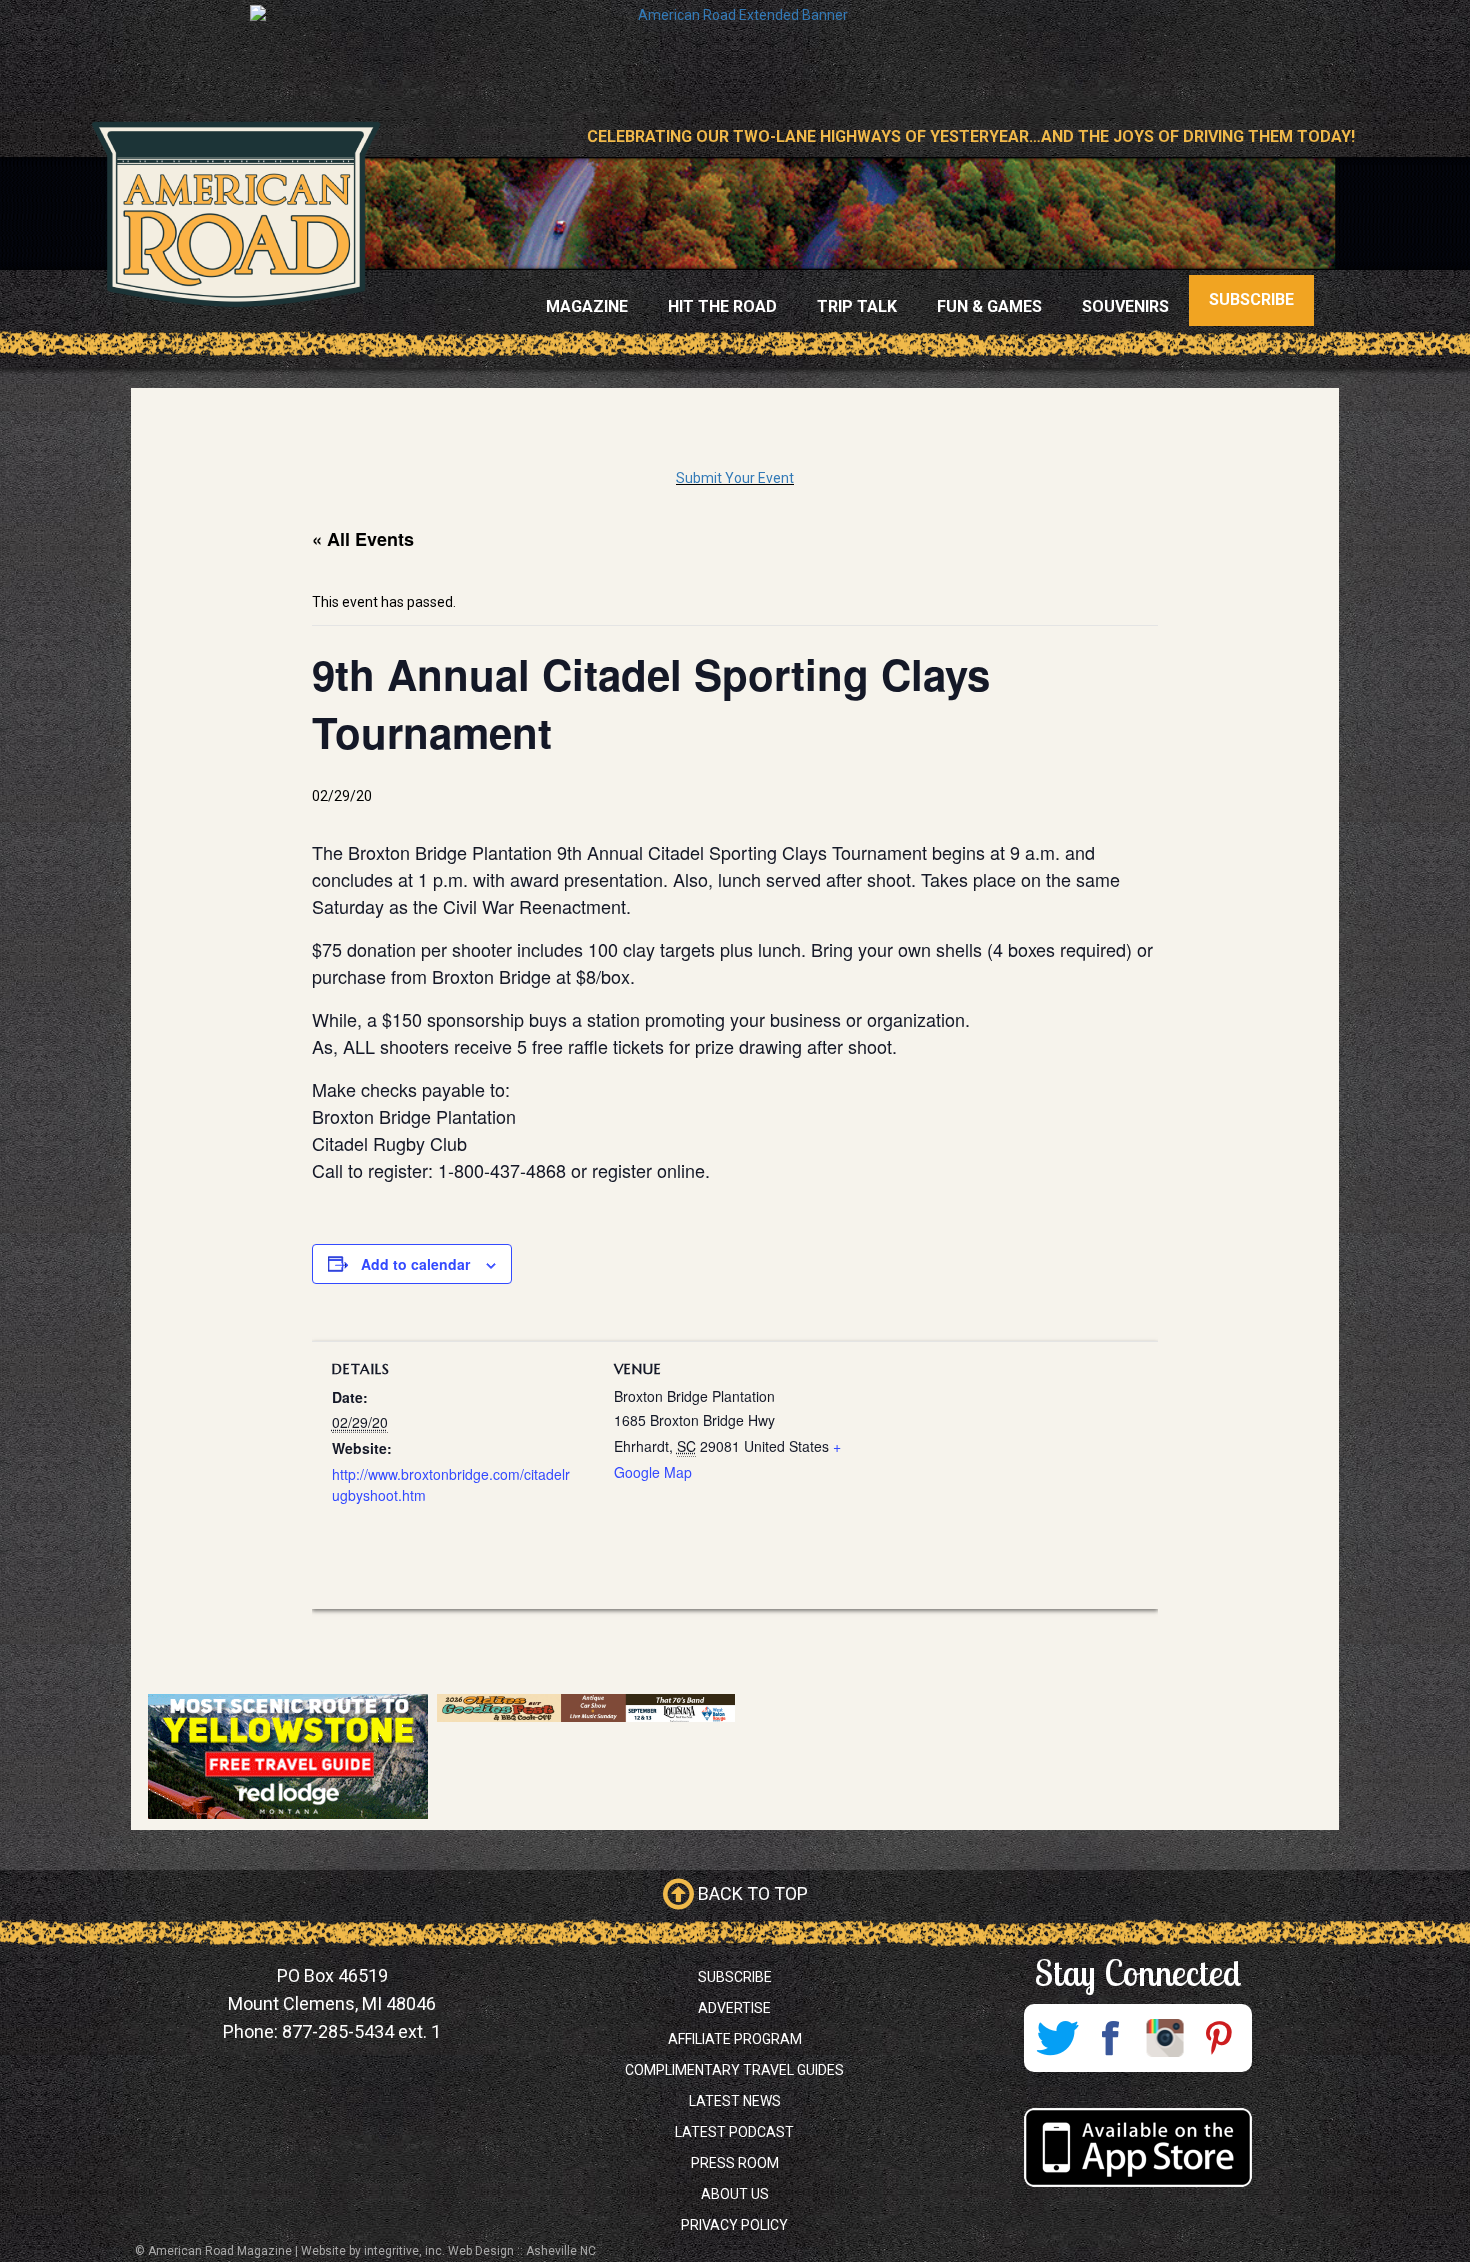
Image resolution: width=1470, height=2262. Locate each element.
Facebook (1111, 2038)
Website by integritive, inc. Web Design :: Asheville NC (448, 2251)
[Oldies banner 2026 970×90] (586, 1708)
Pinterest (1219, 2038)
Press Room (735, 2163)
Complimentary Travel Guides (734, 2070)
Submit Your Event (735, 478)
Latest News (735, 2101)
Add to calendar (415, 1264)
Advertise (734, 2008)
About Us (735, 2194)
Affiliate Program (735, 2039)
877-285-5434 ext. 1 (361, 2031)
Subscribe (735, 1977)
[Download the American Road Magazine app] (1137, 2147)
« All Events (363, 539)
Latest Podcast (734, 2132)
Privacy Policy (734, 2225)
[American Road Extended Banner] (735, 49)
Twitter (1057, 2038)
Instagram (1165, 2038)
